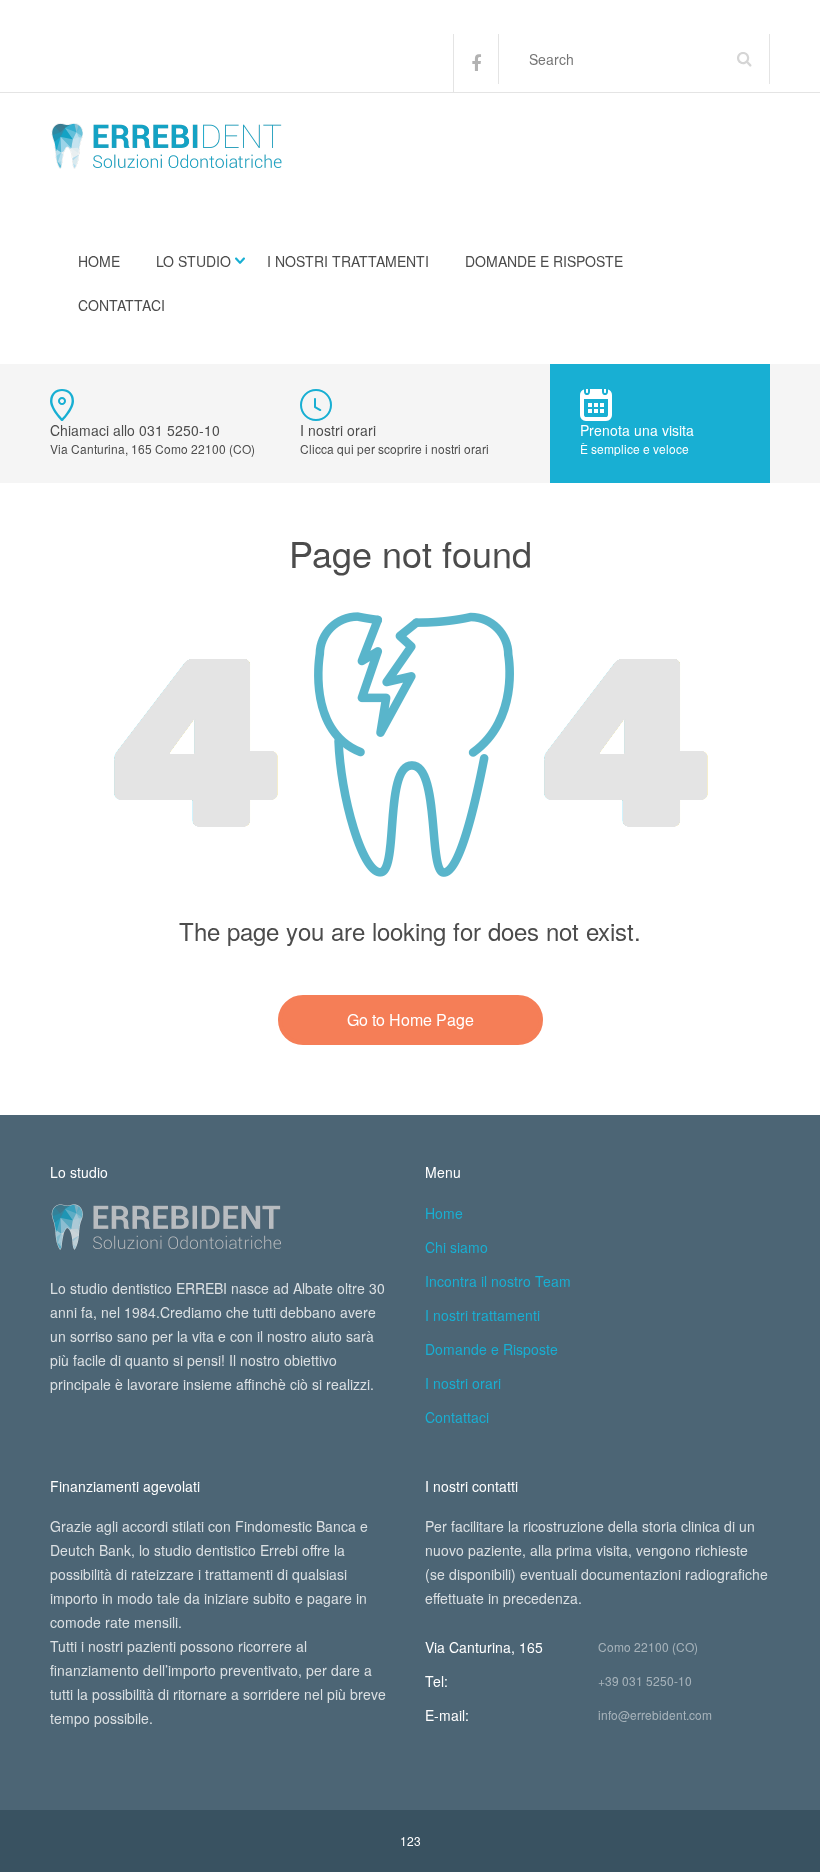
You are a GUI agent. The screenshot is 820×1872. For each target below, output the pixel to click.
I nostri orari (463, 1383)
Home (99, 261)
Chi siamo (456, 1247)
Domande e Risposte (544, 261)
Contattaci (121, 305)
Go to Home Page (410, 1019)
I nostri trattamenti (348, 261)
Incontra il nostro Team (498, 1281)
